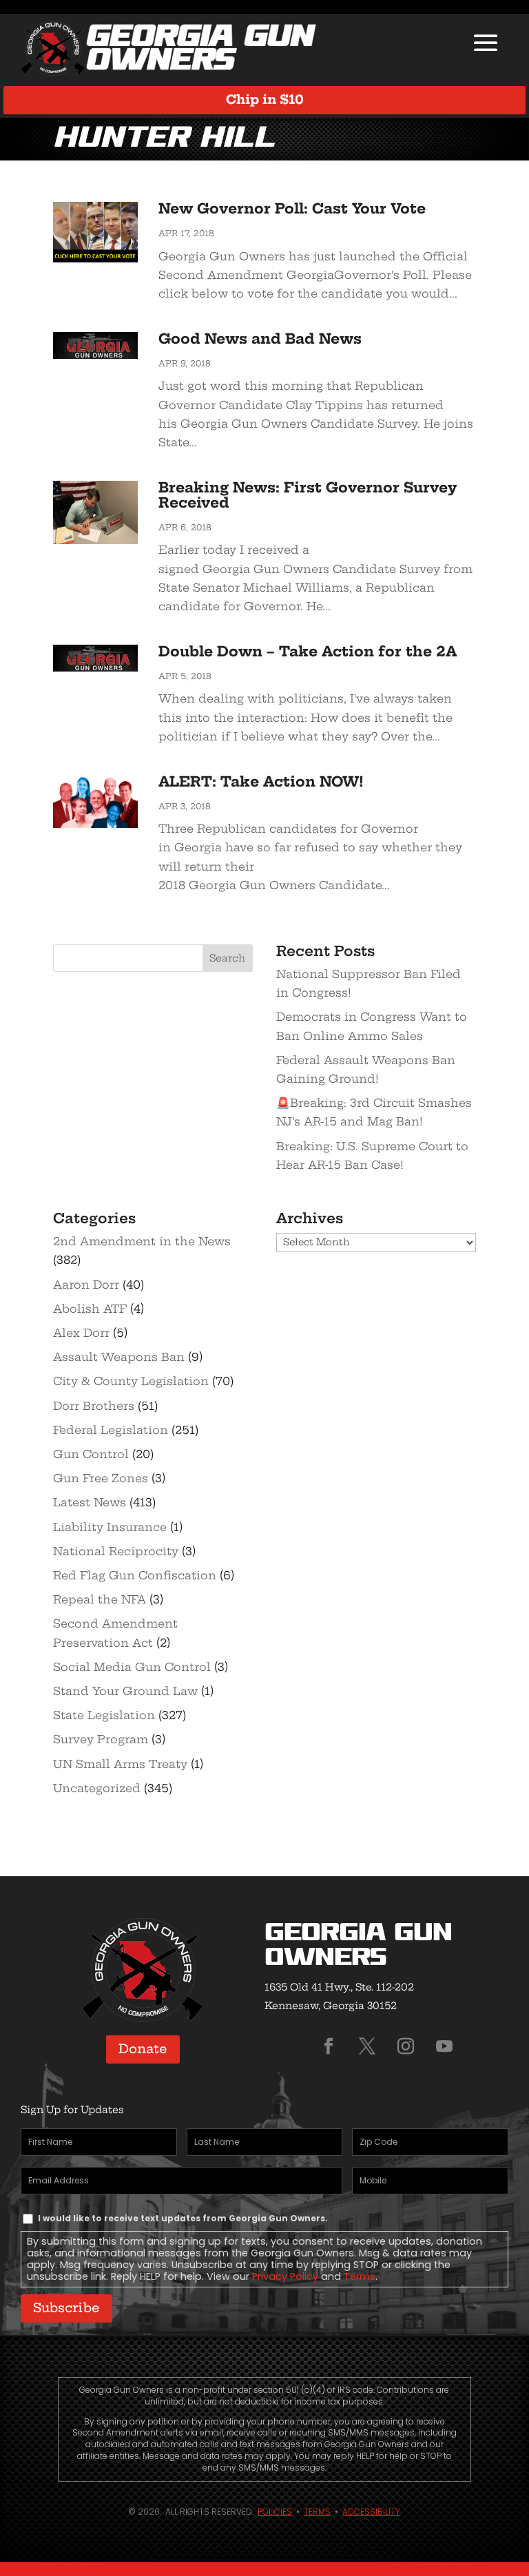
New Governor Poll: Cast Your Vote (292, 208)
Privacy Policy (285, 2276)
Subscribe (66, 2308)
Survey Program (101, 1739)
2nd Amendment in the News (142, 1241)
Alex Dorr (81, 1333)
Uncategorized (97, 1788)
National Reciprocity (116, 1551)
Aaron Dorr (86, 1285)
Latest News (90, 1502)
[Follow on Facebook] (329, 2046)
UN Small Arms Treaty (120, 1764)
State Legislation (104, 1715)
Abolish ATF (90, 1309)
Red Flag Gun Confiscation (135, 1575)
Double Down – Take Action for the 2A (308, 651)
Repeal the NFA (100, 1599)
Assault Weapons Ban (119, 1357)
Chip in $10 (265, 100)
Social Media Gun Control (132, 1667)
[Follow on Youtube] (444, 2046)
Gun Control (91, 1454)
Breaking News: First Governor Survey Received (308, 495)
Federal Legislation (111, 1430)
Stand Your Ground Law (125, 1691)
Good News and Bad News (260, 339)
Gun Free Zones (101, 1478)
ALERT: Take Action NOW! (261, 781)
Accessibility (371, 2512)
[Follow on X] (367, 2046)
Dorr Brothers (94, 1406)
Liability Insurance (110, 1527)
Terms (360, 2276)
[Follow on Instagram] (406, 2046)
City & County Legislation (131, 1381)
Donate (143, 2049)
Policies (275, 2512)
